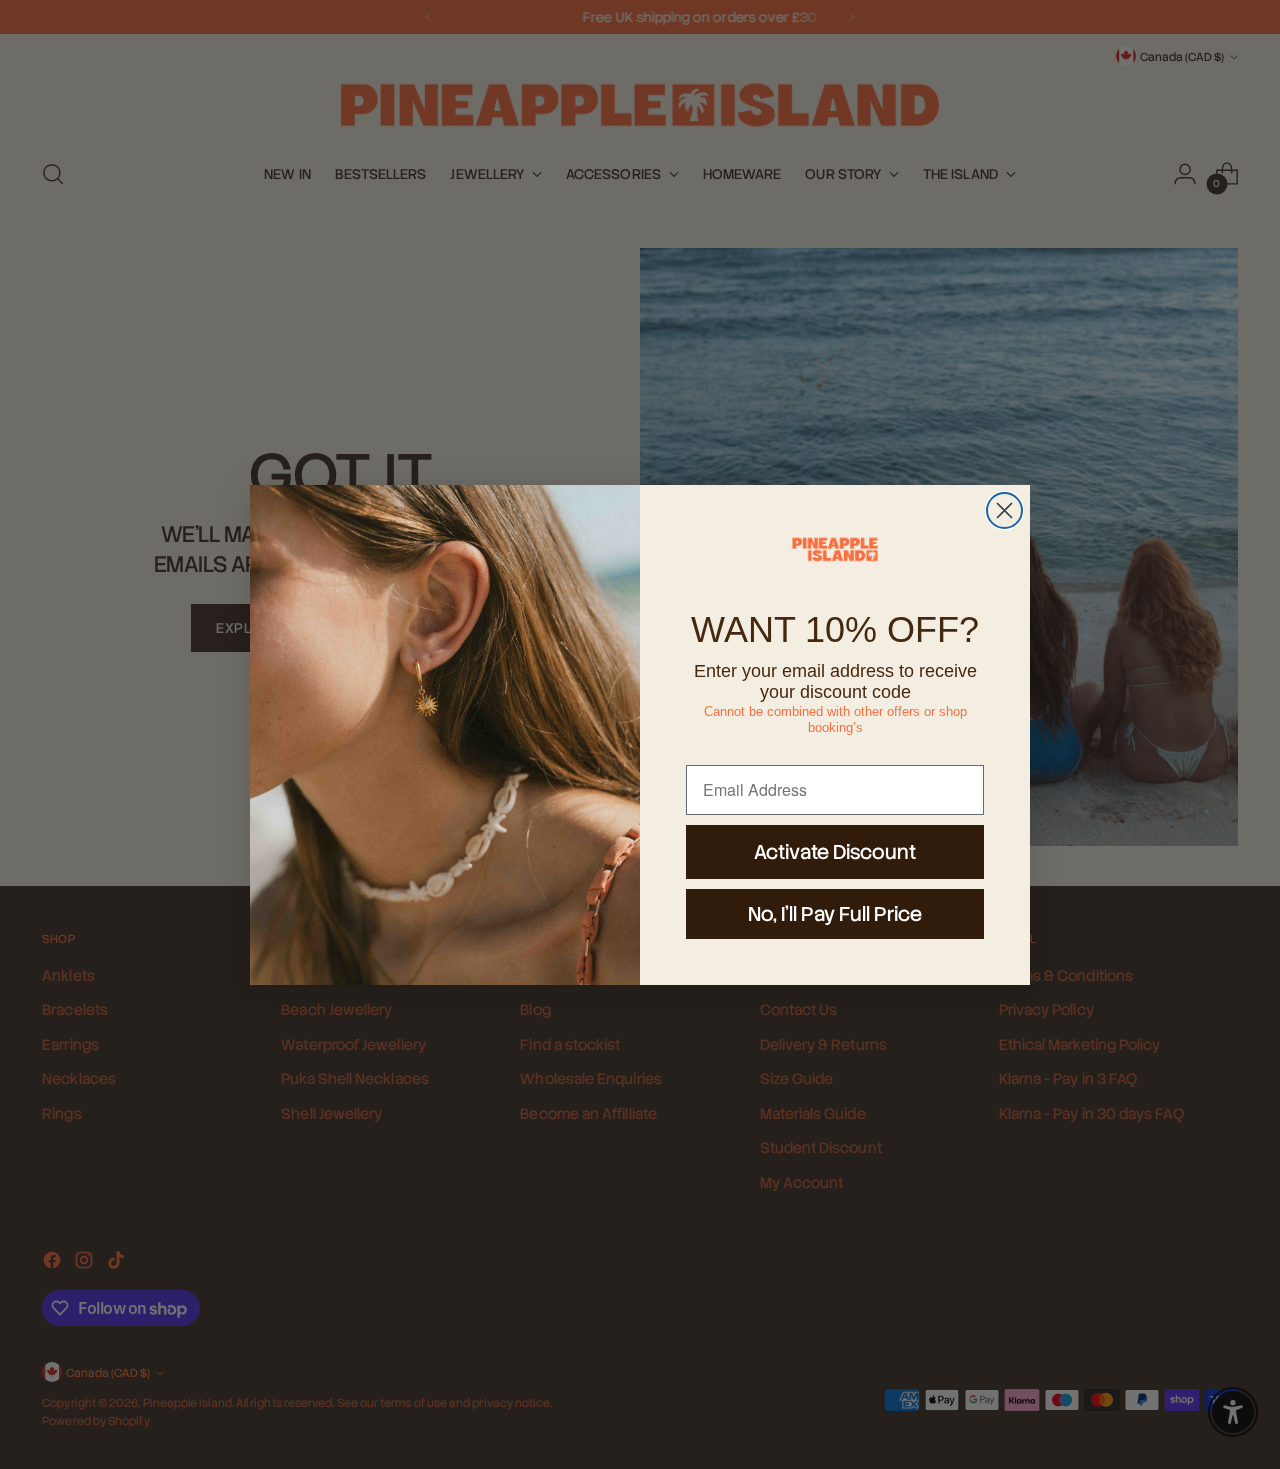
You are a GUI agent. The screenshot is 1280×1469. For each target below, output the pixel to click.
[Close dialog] (1004, 510)
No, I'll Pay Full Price (835, 914)
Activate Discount (835, 852)
